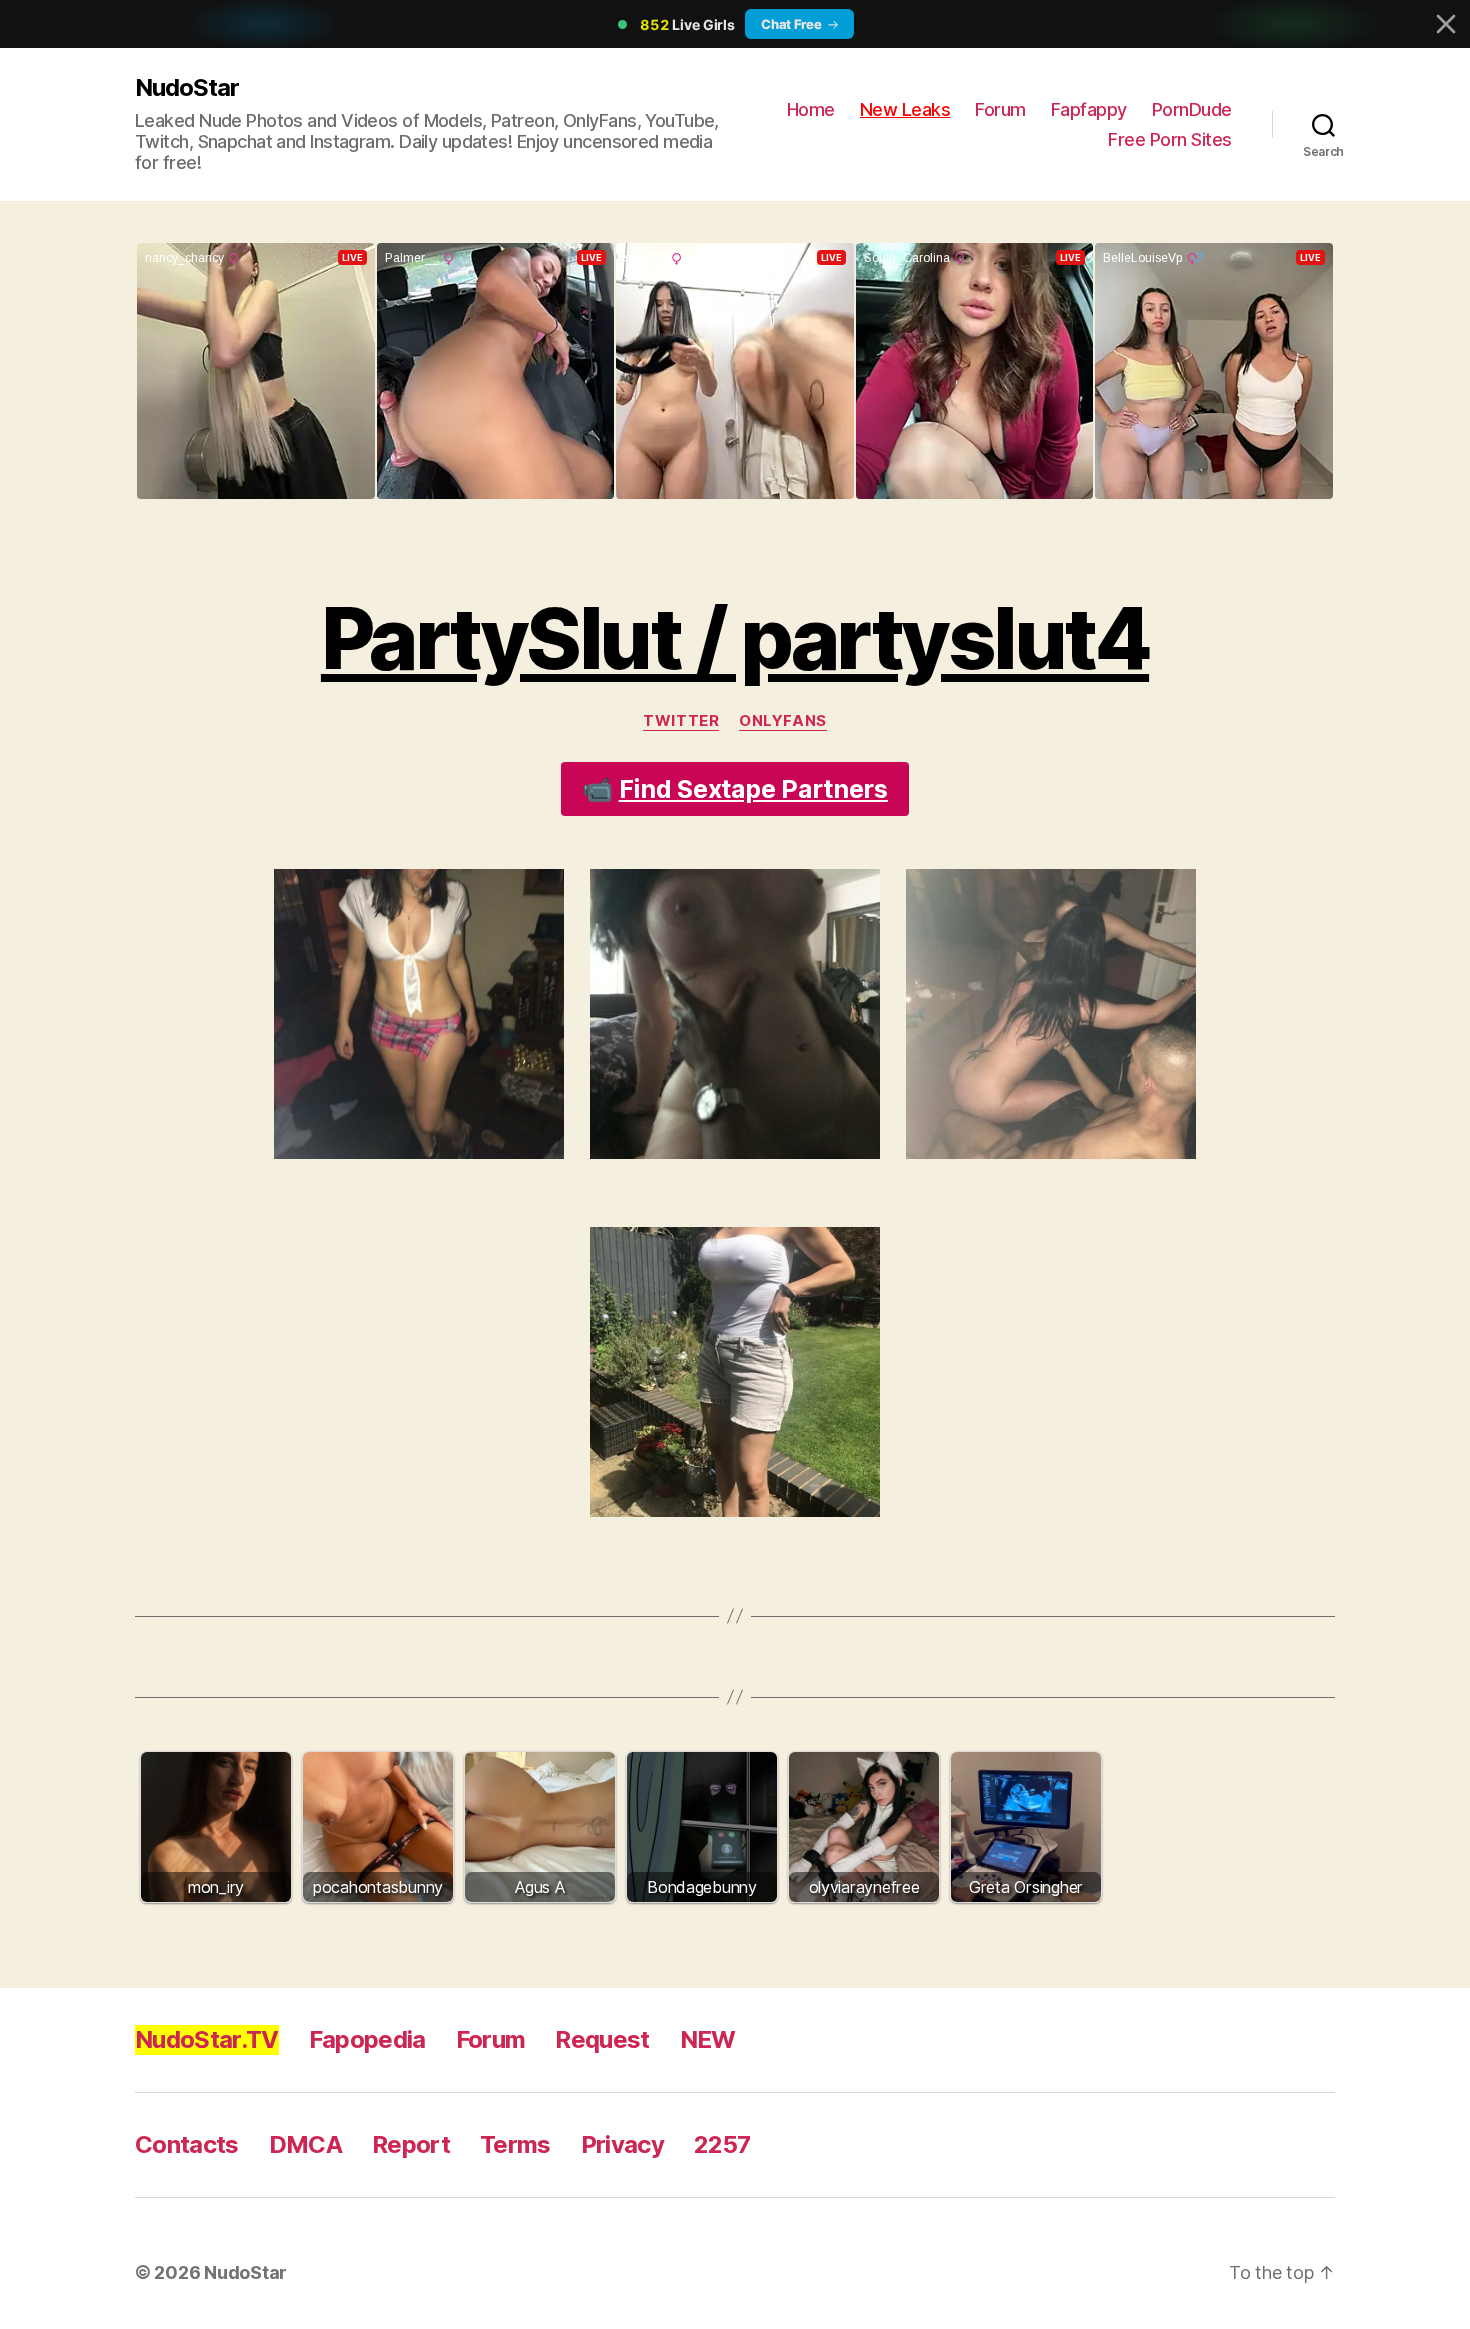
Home (811, 109)
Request (602, 2039)
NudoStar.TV (207, 2039)
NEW (708, 2039)
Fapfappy (1089, 109)
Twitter (681, 721)
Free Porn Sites (1170, 139)
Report (411, 2144)
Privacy (622, 2144)
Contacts (187, 2144)
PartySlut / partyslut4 (735, 638)
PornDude (1192, 109)
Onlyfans (782, 721)
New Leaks (905, 109)
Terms (515, 2144)
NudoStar (187, 87)
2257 (722, 2144)
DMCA (305, 2144)
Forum (1000, 109)
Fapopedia (367, 2039)
